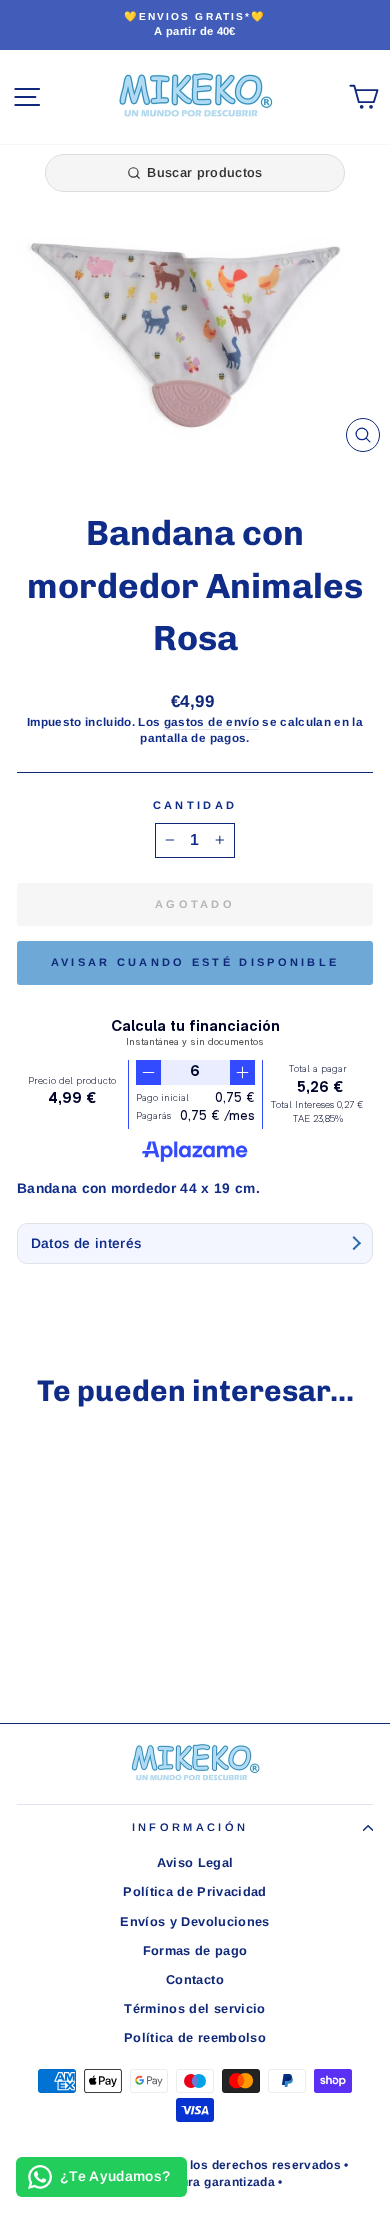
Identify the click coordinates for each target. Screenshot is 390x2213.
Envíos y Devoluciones (194, 1921)
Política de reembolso (195, 2037)
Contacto (195, 1979)
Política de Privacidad (195, 1891)
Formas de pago (195, 1950)
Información (190, 1827)
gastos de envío (211, 721)
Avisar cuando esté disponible (195, 962)
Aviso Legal (195, 1862)
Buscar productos (204, 172)
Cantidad (195, 805)
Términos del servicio (194, 2008)
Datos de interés (86, 1243)
